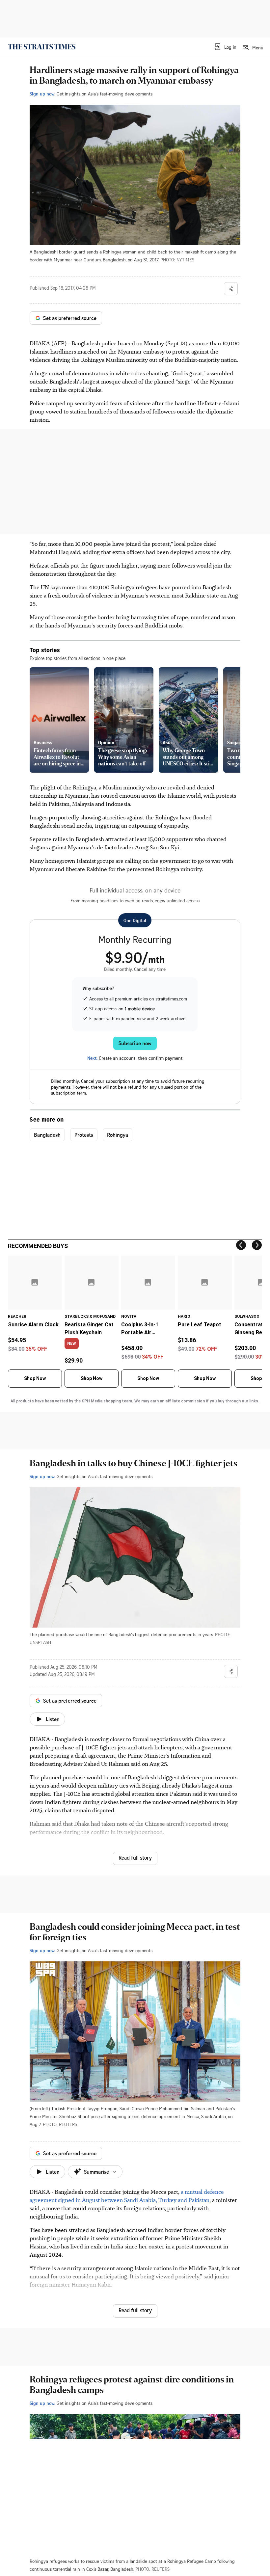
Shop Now (35, 1378)
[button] (225, 47)
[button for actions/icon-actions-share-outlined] (231, 289)
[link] (42, 47)
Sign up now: (42, 94)
